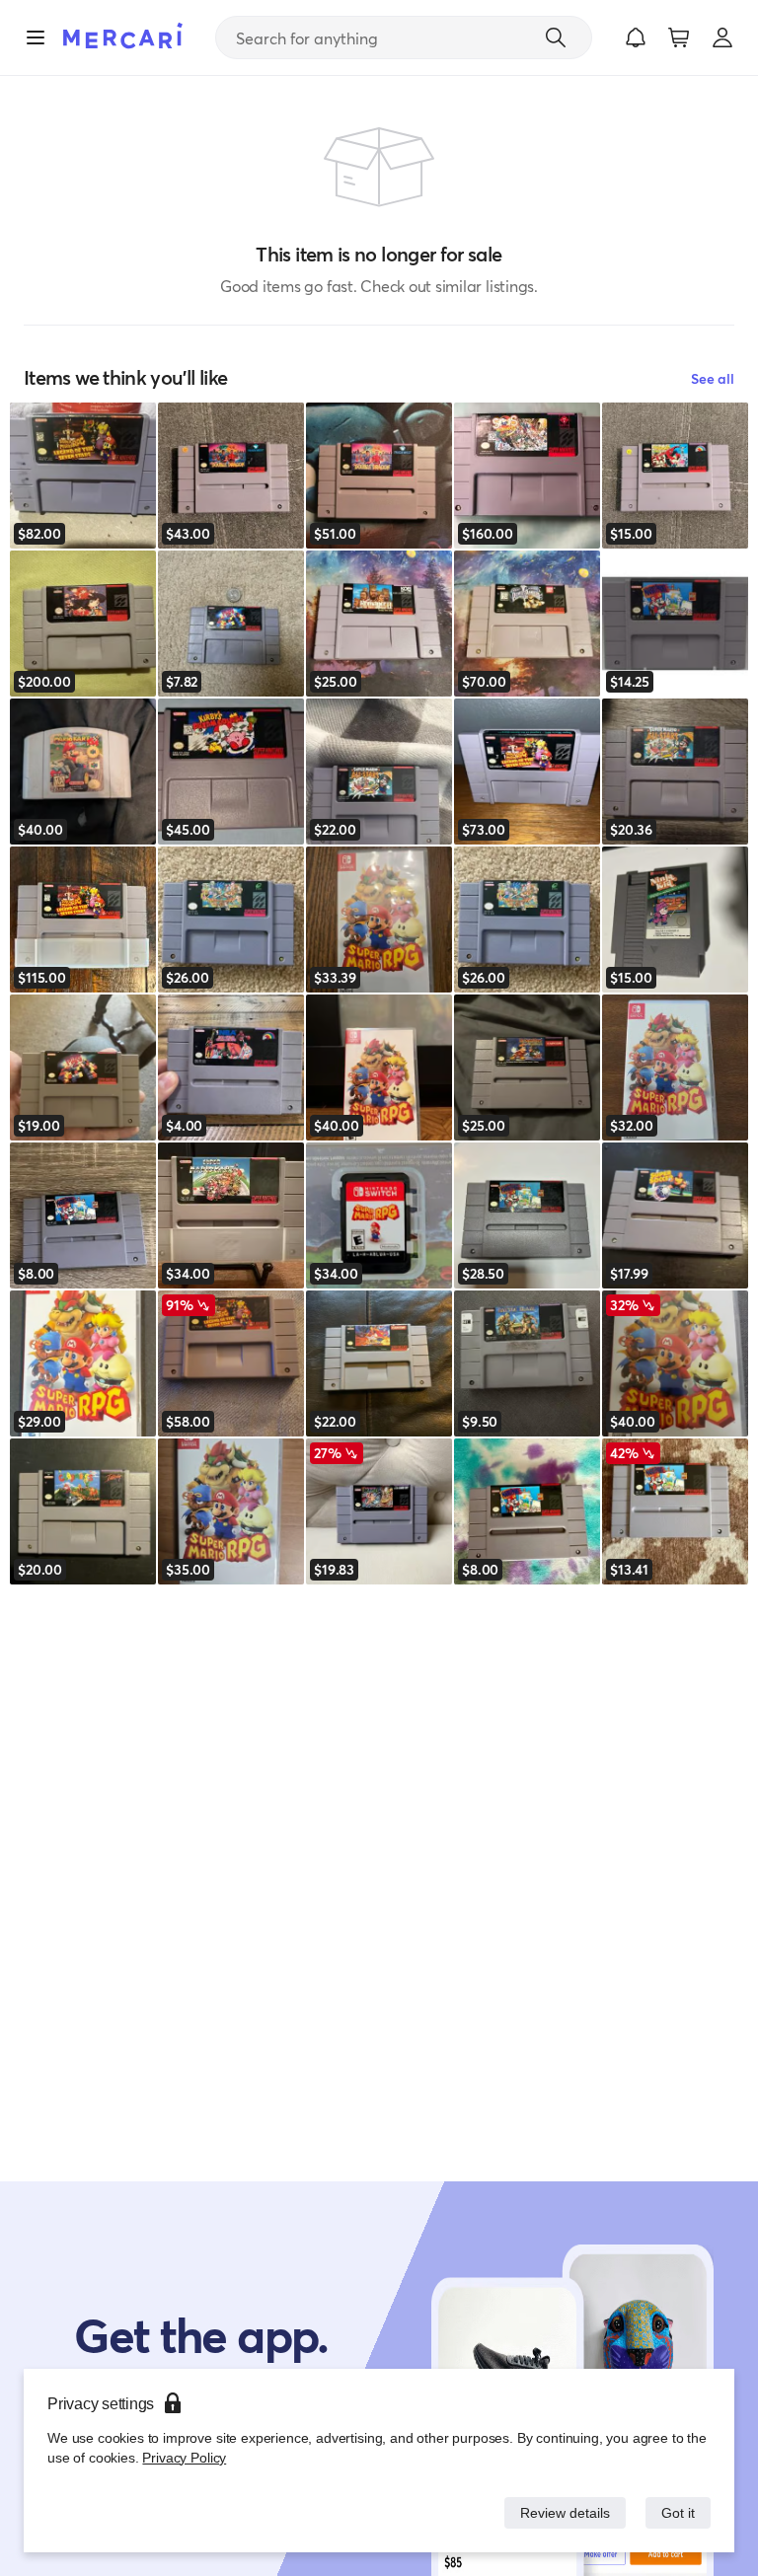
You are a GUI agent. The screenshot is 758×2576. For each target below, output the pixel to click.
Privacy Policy (182, 2457)
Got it (677, 2512)
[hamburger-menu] (36, 37)
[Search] (556, 37)
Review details (560, 2512)
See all (713, 378)
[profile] (722, 37)
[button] (636, 37)
